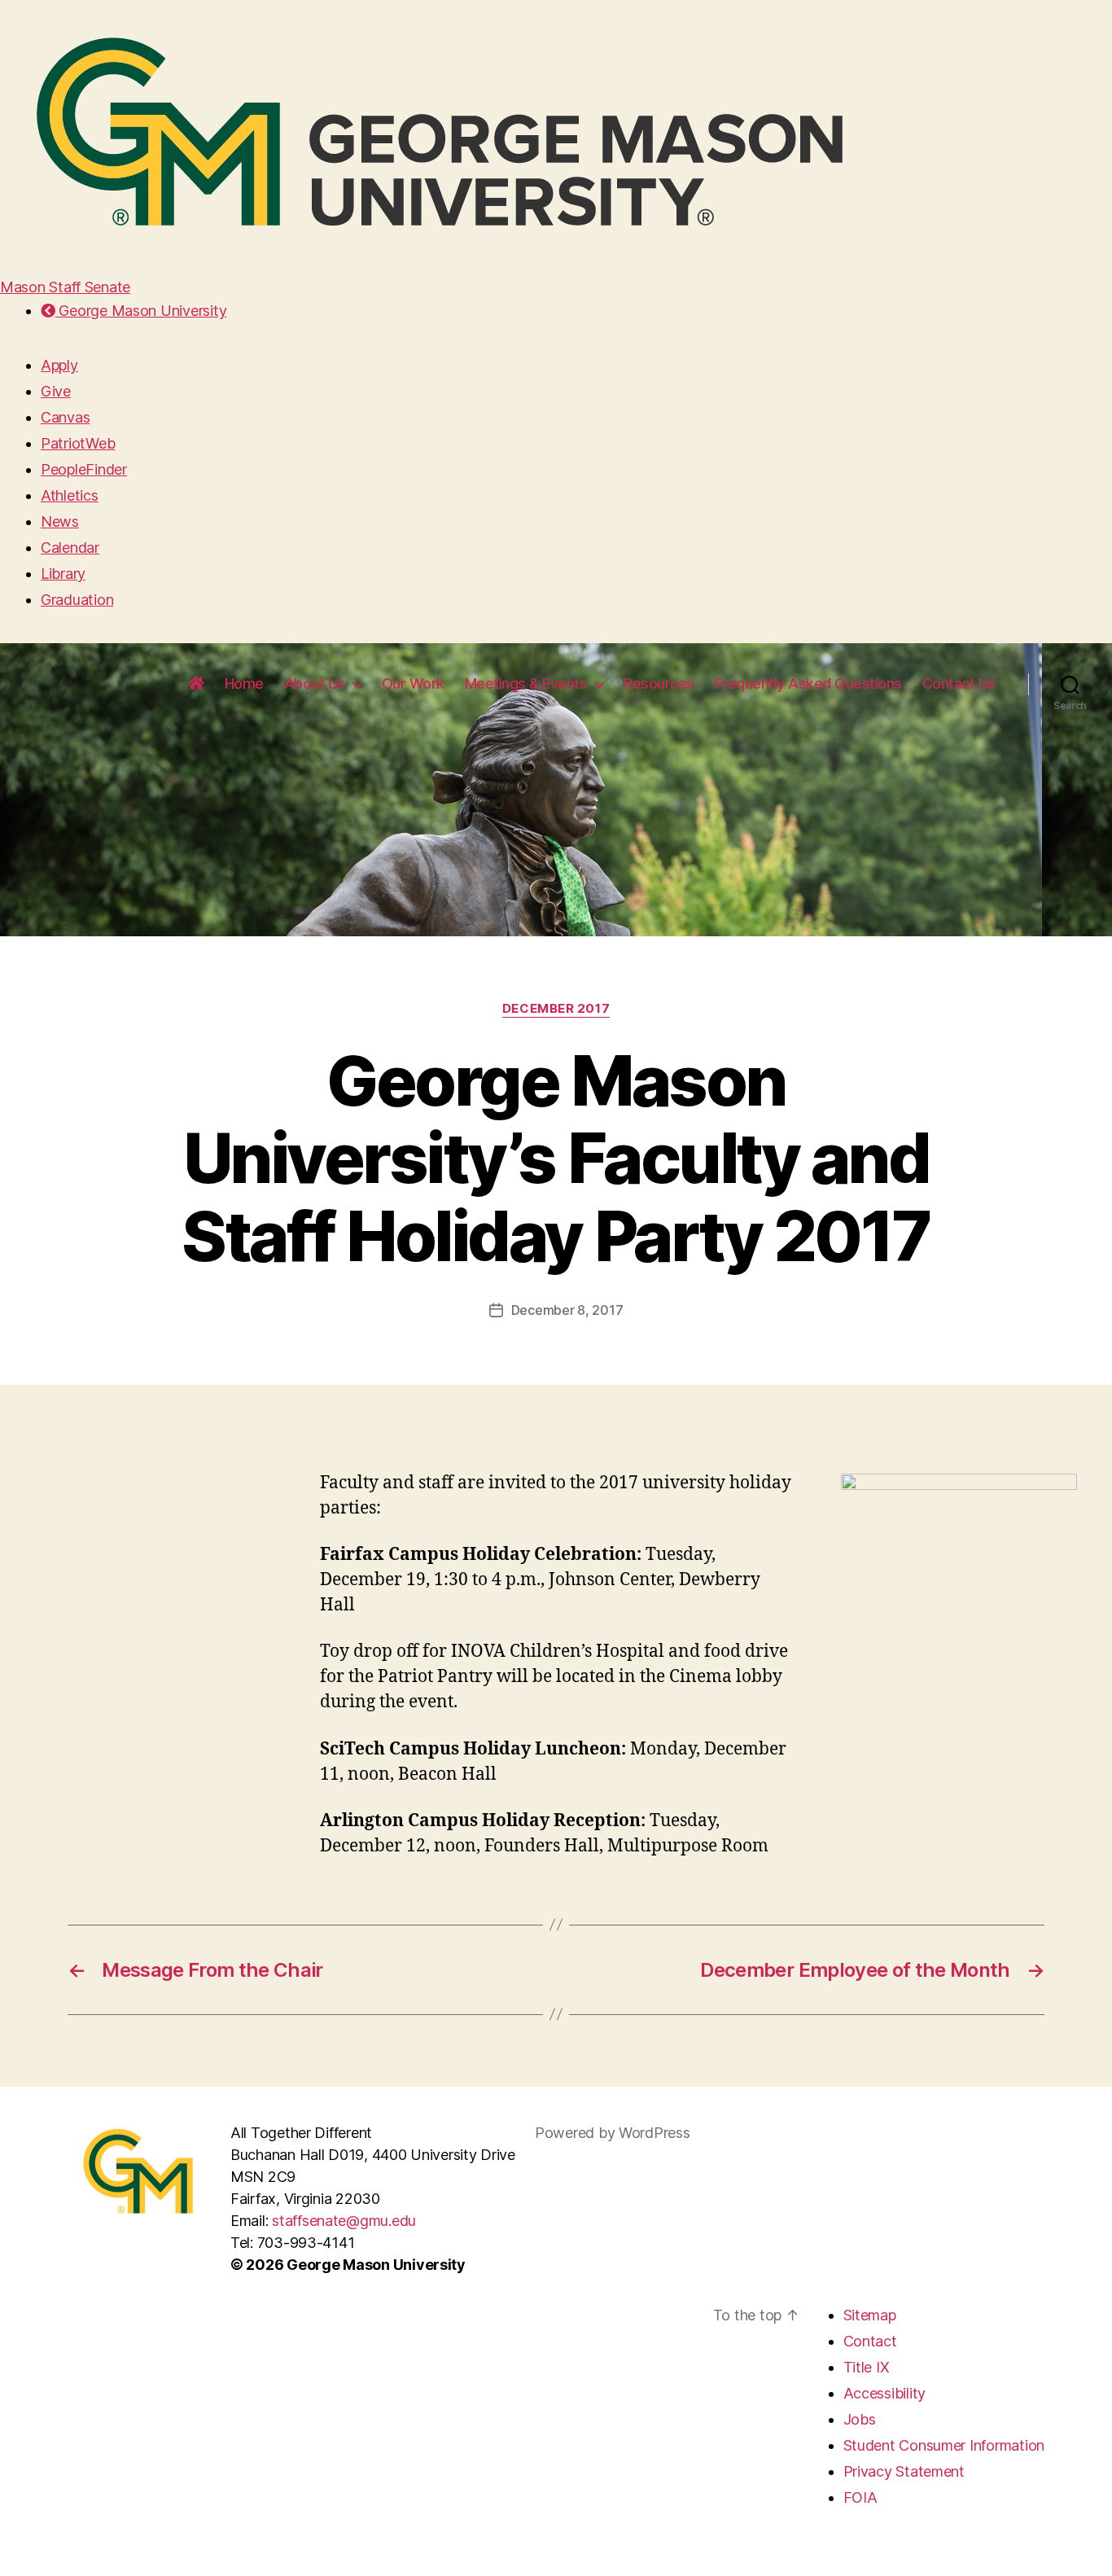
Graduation (77, 600)
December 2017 (556, 1009)
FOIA (860, 2497)
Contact (870, 2341)
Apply (59, 365)
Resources (659, 683)
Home (244, 683)
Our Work (413, 683)
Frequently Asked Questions (808, 683)
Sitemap (870, 2315)
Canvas (65, 417)
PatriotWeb (78, 443)
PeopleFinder (84, 469)
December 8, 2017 (567, 1310)
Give (56, 391)
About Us (315, 683)
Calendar (70, 548)
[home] (196, 684)
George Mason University (141, 311)
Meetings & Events (526, 683)
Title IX (867, 2367)
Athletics (70, 495)
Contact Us (959, 683)
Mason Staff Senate (65, 287)
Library (63, 574)
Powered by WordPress (613, 2133)
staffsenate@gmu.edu (344, 2221)
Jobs (860, 2419)
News (60, 521)
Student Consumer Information (944, 2445)
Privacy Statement (904, 2471)
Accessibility (885, 2393)
